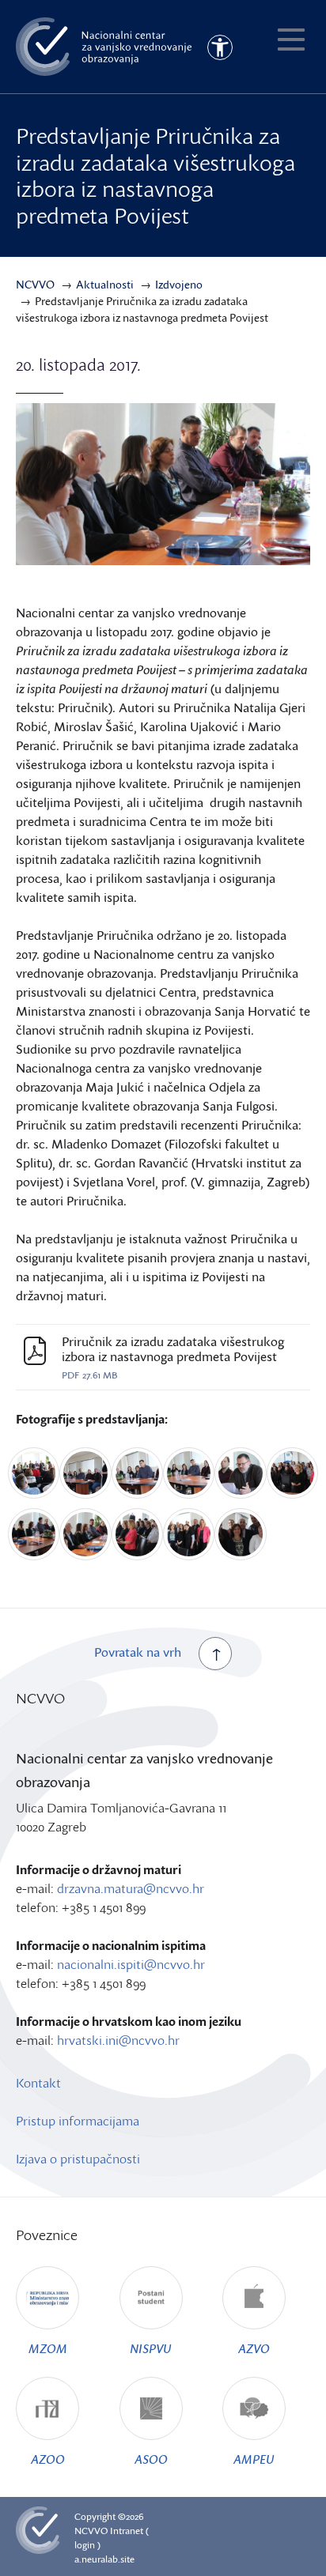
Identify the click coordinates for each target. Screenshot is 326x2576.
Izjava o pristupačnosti (78, 2159)
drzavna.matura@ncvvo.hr (131, 1888)
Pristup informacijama (78, 2121)
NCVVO (91, 2531)
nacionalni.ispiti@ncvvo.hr (131, 1964)
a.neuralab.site (104, 2559)
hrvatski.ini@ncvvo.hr (118, 2040)
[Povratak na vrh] (215, 1654)
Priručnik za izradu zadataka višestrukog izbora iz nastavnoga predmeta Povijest (173, 1349)
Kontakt (38, 2083)
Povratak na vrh (138, 1652)
